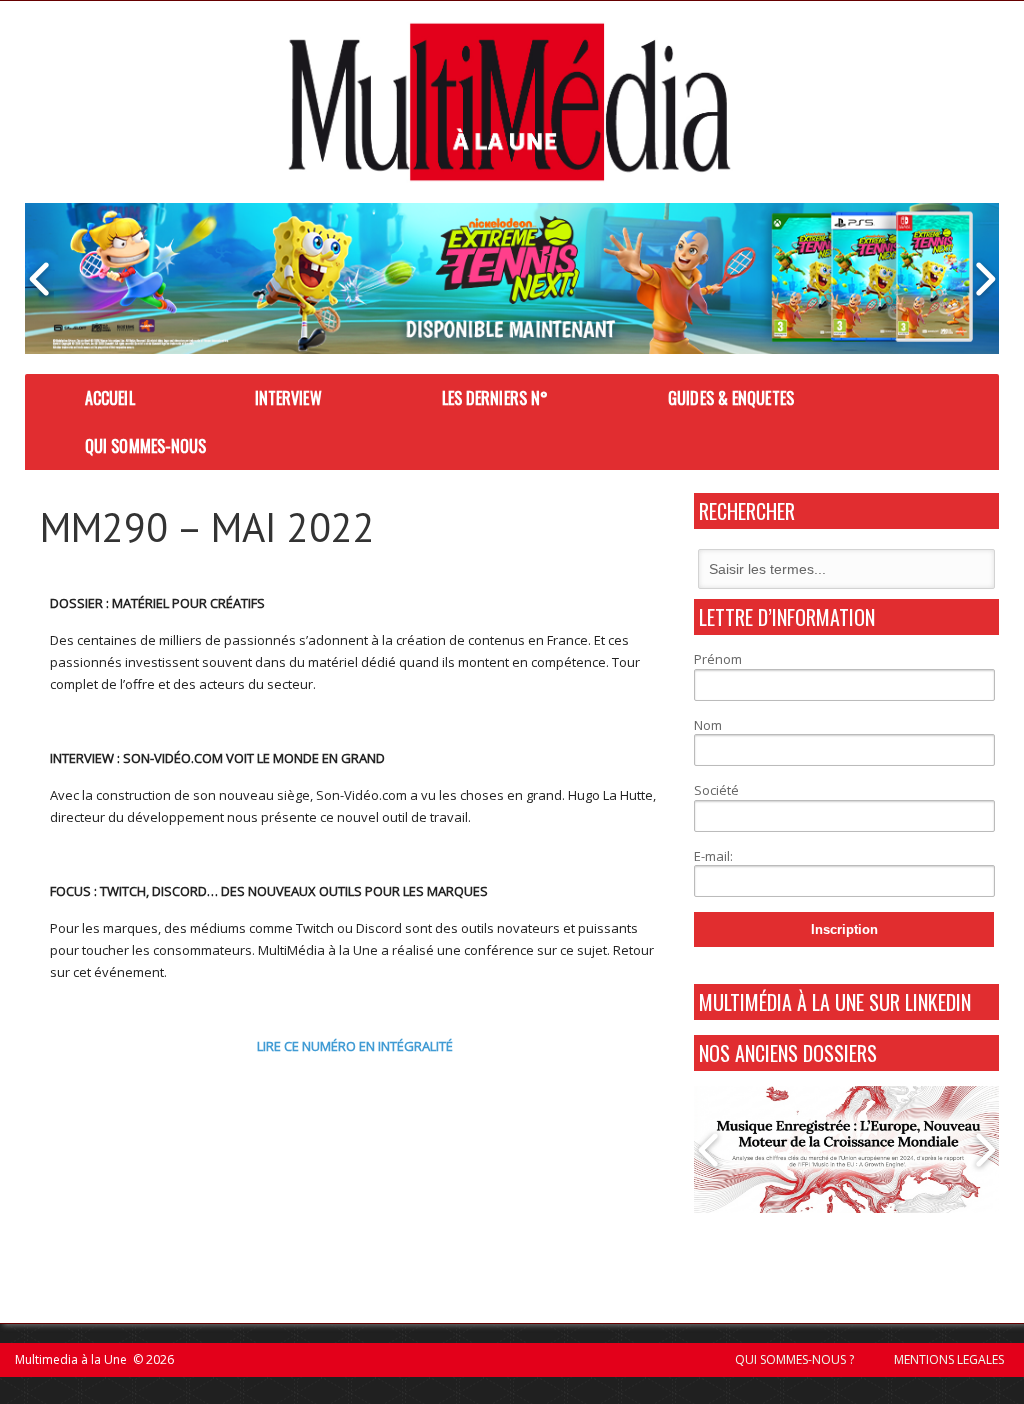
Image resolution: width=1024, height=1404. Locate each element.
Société (716, 790)
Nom (708, 725)
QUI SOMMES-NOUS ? (794, 1359)
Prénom (718, 659)
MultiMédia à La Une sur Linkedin (835, 1002)
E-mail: (713, 856)
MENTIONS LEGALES (949, 1359)
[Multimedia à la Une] (509, 102)
